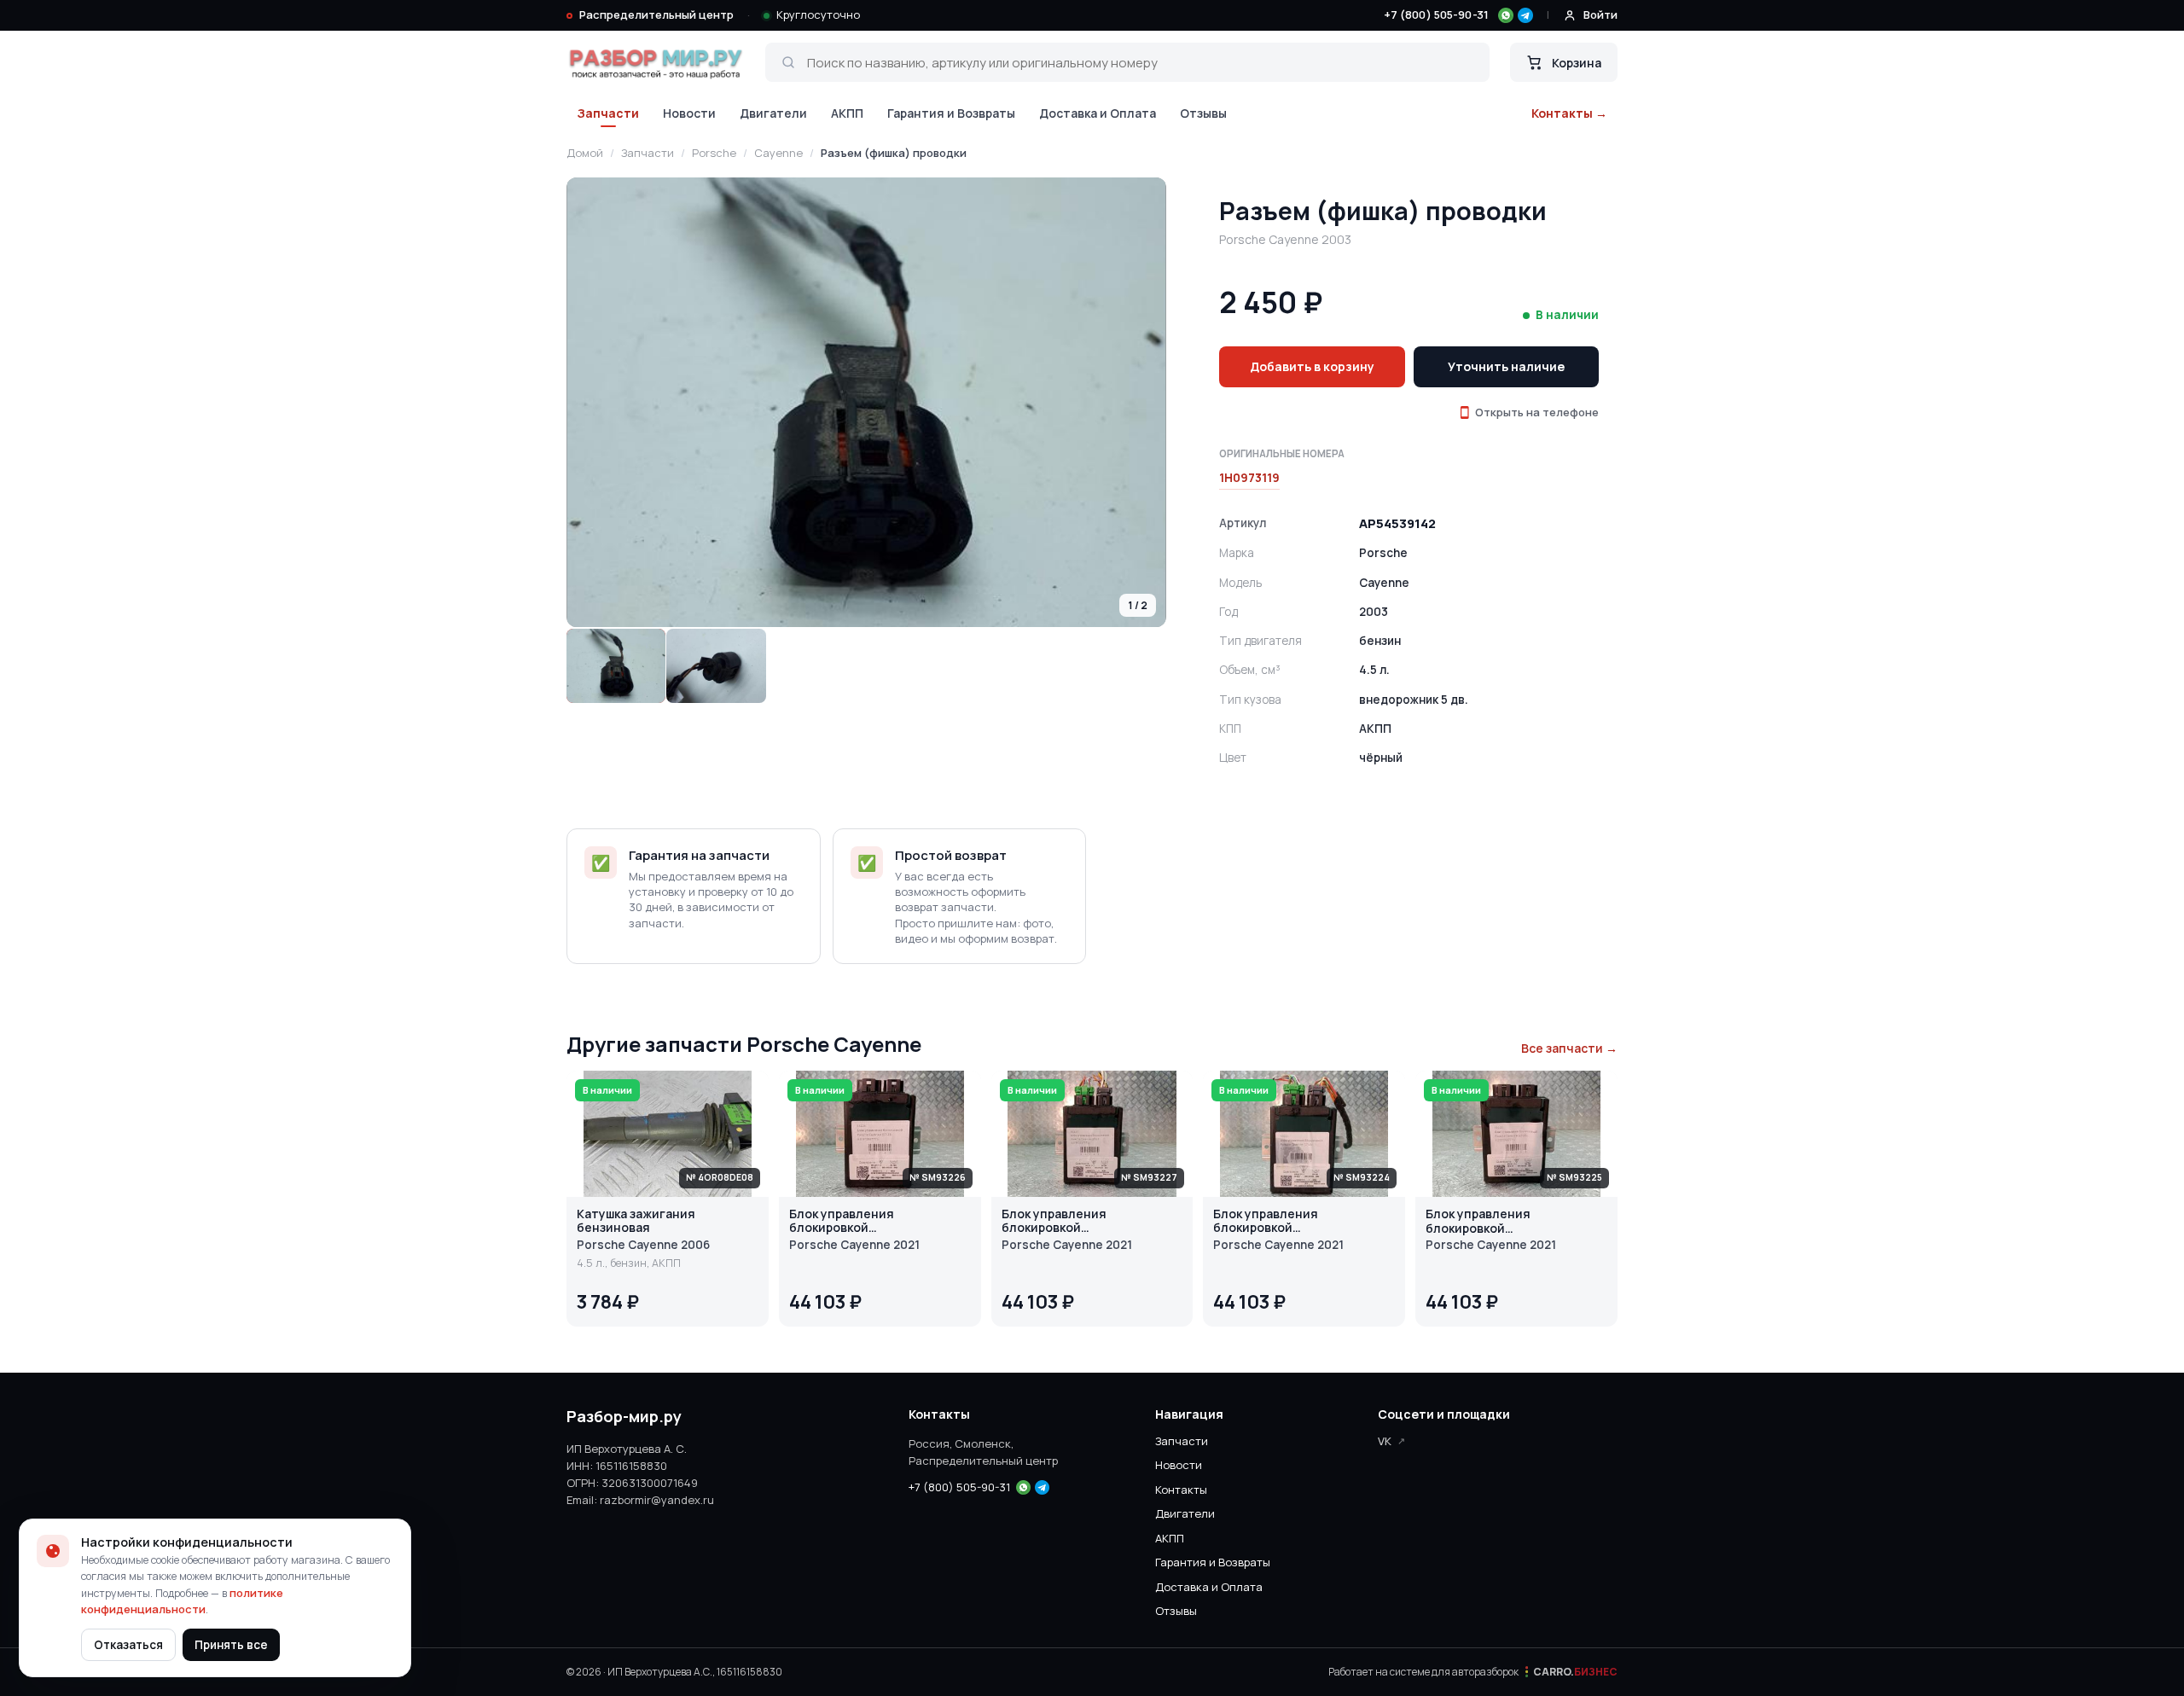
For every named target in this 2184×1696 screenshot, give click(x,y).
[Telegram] (1525, 15)
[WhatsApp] (1506, 15)
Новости (689, 113)
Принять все (231, 1645)
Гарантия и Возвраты (951, 113)
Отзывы (1203, 113)
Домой (585, 153)
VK (1385, 1441)
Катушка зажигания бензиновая (636, 1222)
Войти (1600, 15)
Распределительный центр (656, 15)
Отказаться (128, 1645)
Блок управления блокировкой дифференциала (842, 1222)
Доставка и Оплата (1098, 113)
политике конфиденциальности (182, 1601)
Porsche (714, 153)
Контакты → (1569, 113)
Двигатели (773, 113)
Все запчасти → (1569, 1048)
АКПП (847, 113)
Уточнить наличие (1506, 366)
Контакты (1181, 1490)
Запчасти (608, 113)
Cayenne (778, 153)
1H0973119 (1249, 478)
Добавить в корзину (1312, 366)
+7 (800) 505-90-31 (1436, 15)
